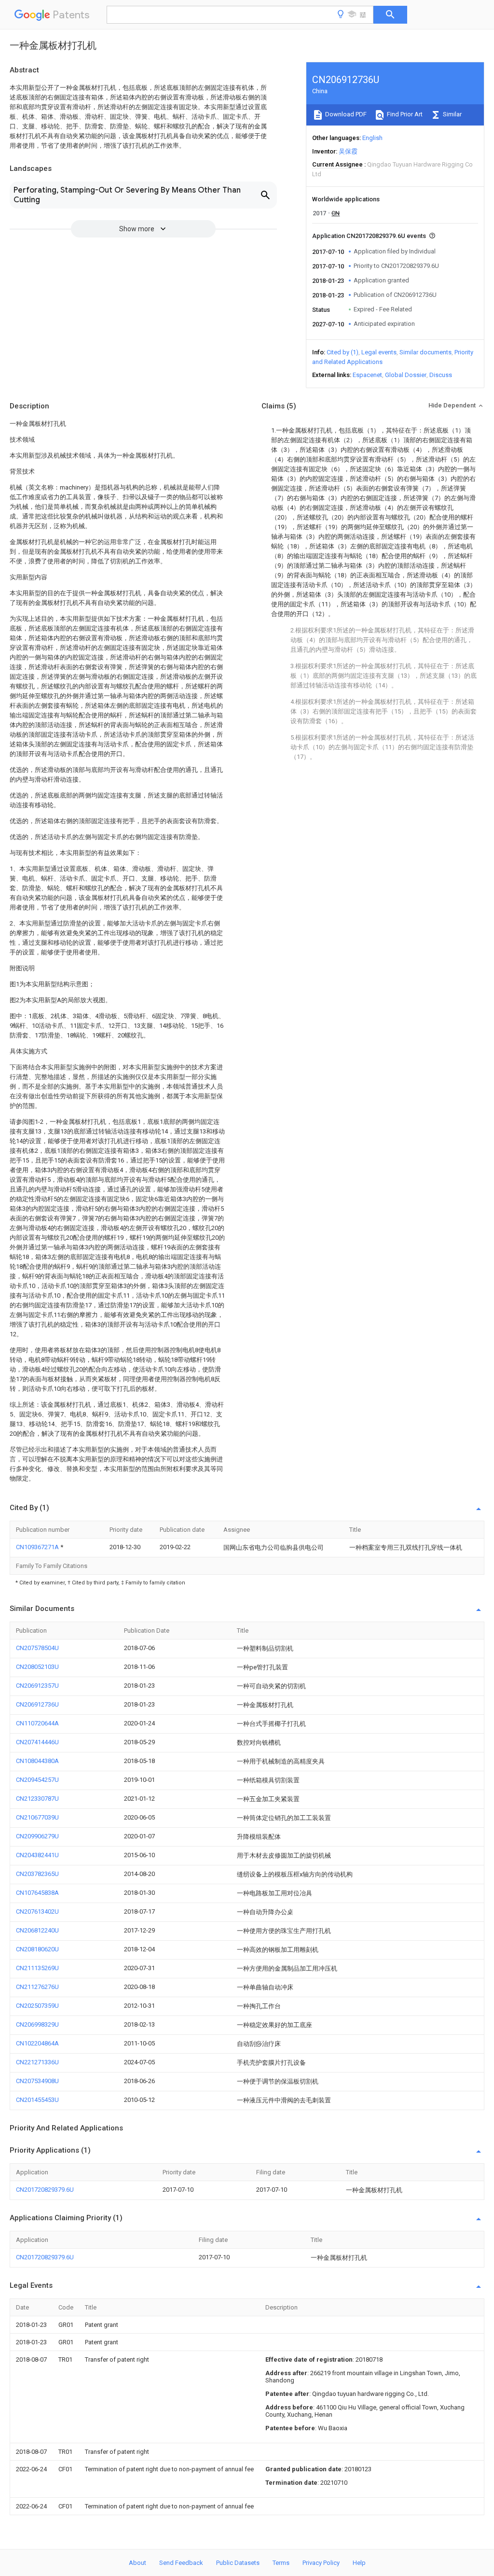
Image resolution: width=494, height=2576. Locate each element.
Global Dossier (406, 375)
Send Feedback (181, 2563)
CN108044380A (37, 1761)
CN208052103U (37, 1667)
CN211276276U (37, 1987)
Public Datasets (238, 2563)
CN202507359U (37, 2006)
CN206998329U (37, 2024)
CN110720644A (37, 1723)
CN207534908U (37, 2081)
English (372, 138)
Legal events (379, 352)
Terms (281, 2563)
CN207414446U (37, 1742)
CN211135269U (37, 1968)
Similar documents (425, 352)
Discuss (441, 375)
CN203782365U (37, 1874)
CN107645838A (37, 1893)
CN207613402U (37, 1911)
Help (359, 2563)
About (137, 2563)
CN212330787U (37, 1799)
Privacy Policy (321, 2563)
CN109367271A (38, 1547)
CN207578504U (37, 1648)
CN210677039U (37, 1817)
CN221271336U (37, 2062)
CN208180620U (37, 1949)
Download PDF (345, 114)
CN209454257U (37, 1780)
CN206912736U (37, 1704)
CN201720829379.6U (45, 2190)
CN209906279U (37, 1836)
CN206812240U (37, 1930)
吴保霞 (348, 151)
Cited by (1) (343, 352)
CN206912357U (37, 1686)
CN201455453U (37, 2100)
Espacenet (367, 375)
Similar (452, 114)
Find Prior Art (404, 114)
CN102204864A (37, 2043)
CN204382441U (37, 1855)
